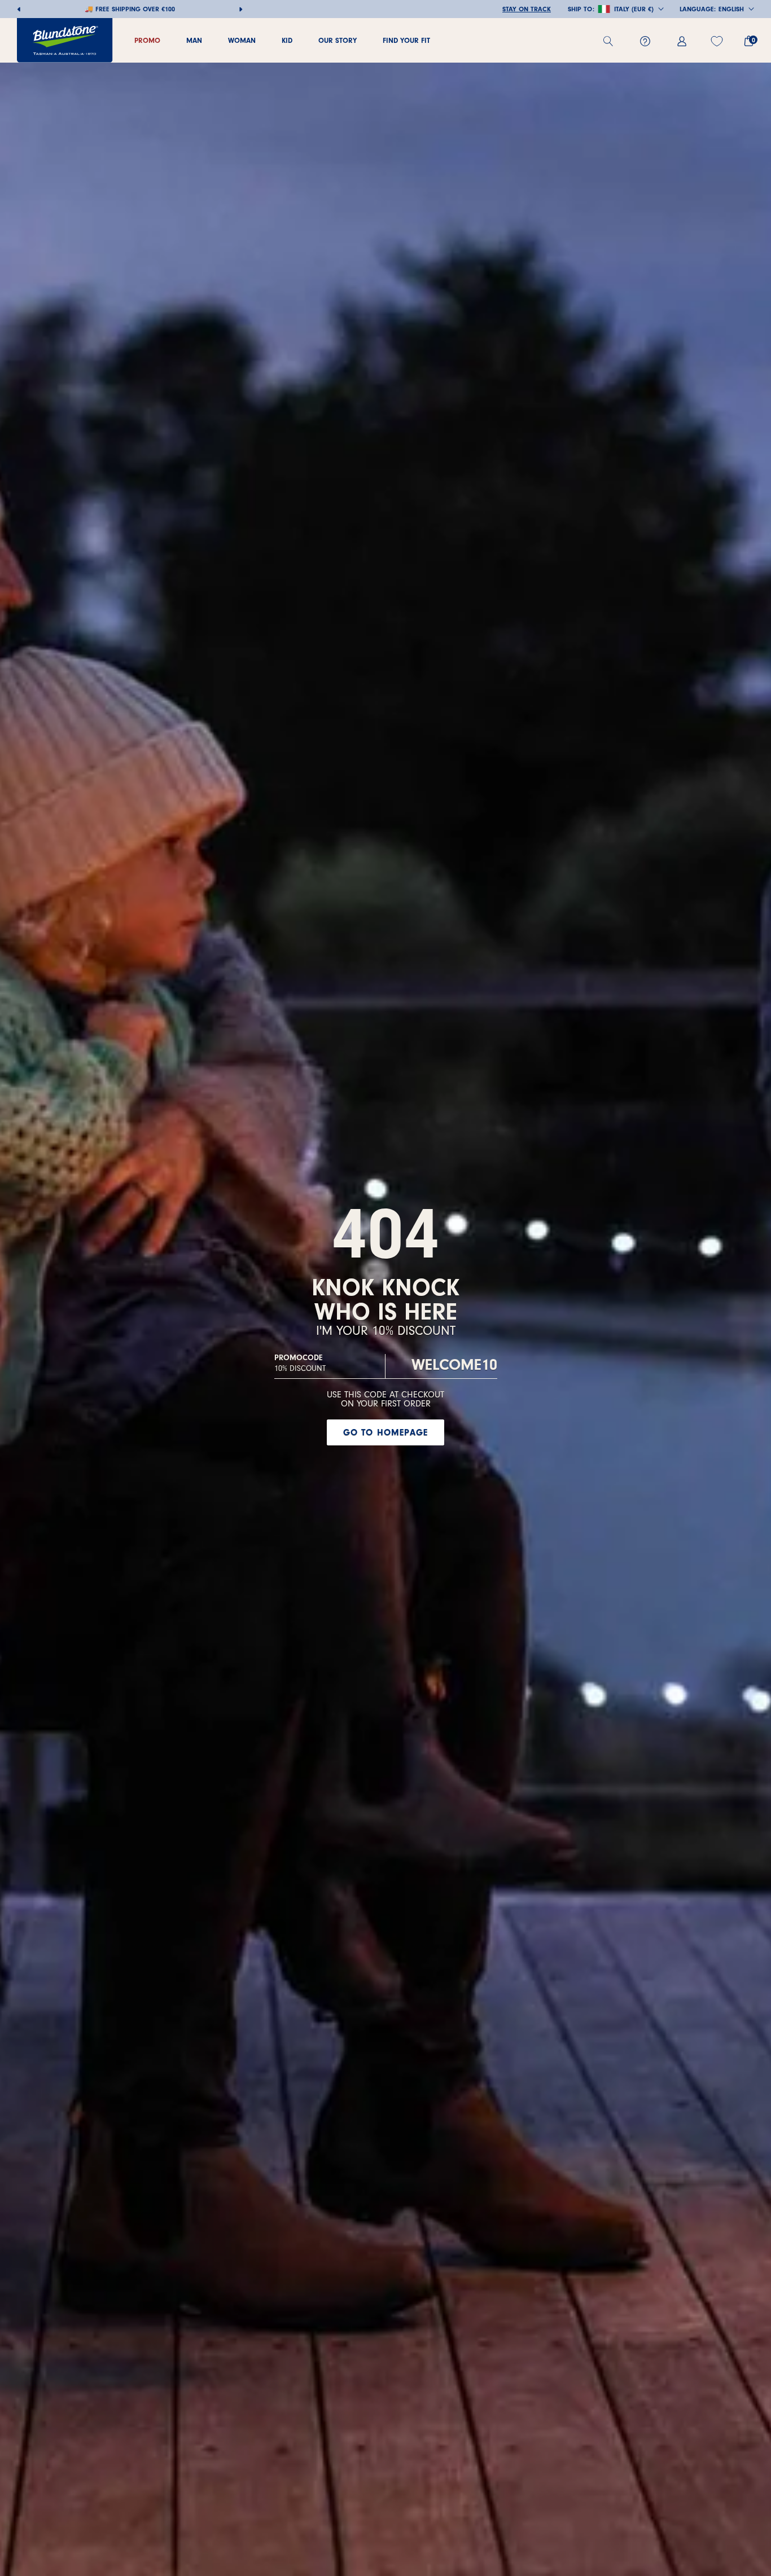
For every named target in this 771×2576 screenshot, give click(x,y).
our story (338, 40)
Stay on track (527, 9)
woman (242, 40)
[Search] (613, 41)
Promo (147, 40)
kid (287, 40)
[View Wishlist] (718, 41)
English (731, 9)
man (194, 40)
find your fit (406, 40)
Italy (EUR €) (634, 9)
